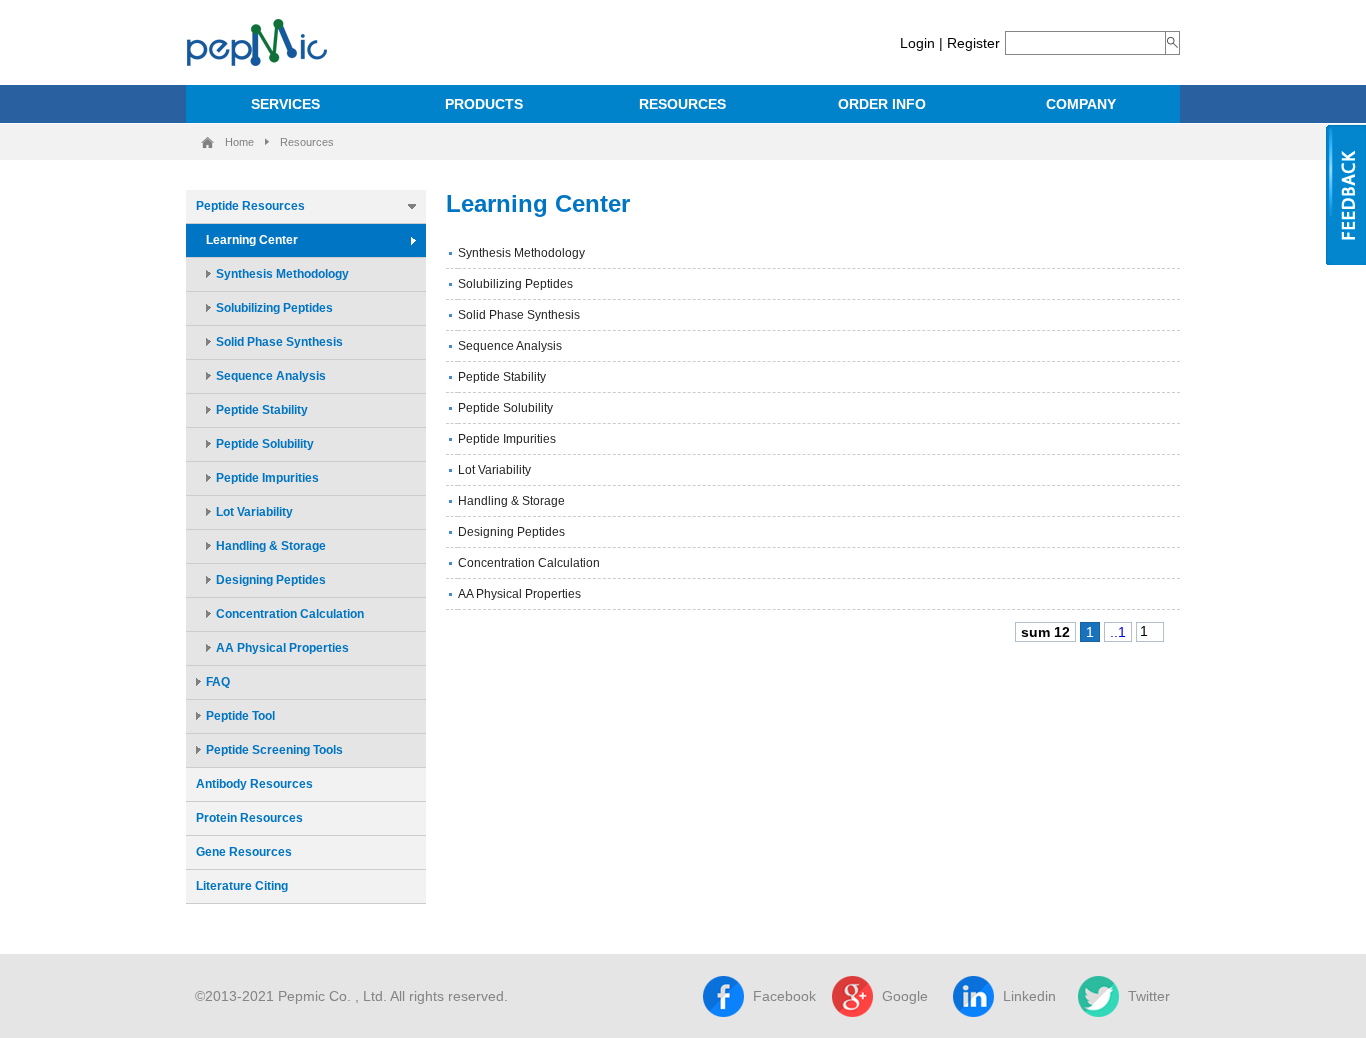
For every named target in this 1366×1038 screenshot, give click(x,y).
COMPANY (1081, 104)
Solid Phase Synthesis (279, 342)
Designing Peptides (271, 580)
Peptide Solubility (265, 444)
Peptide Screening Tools (274, 750)
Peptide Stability (262, 410)
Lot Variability (254, 512)
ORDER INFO (882, 104)
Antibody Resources (254, 784)
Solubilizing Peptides (274, 308)
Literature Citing (242, 886)
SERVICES (285, 104)
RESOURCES (682, 104)
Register (973, 43)
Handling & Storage (271, 546)
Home (239, 142)
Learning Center (252, 240)
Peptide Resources (250, 206)
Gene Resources (244, 852)
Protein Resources (249, 818)
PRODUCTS (484, 104)
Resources (307, 142)
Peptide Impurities (267, 478)
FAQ (218, 682)
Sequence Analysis (271, 376)
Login (917, 43)
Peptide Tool (240, 716)
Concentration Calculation (290, 614)
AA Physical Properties (282, 648)
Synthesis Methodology (282, 274)
